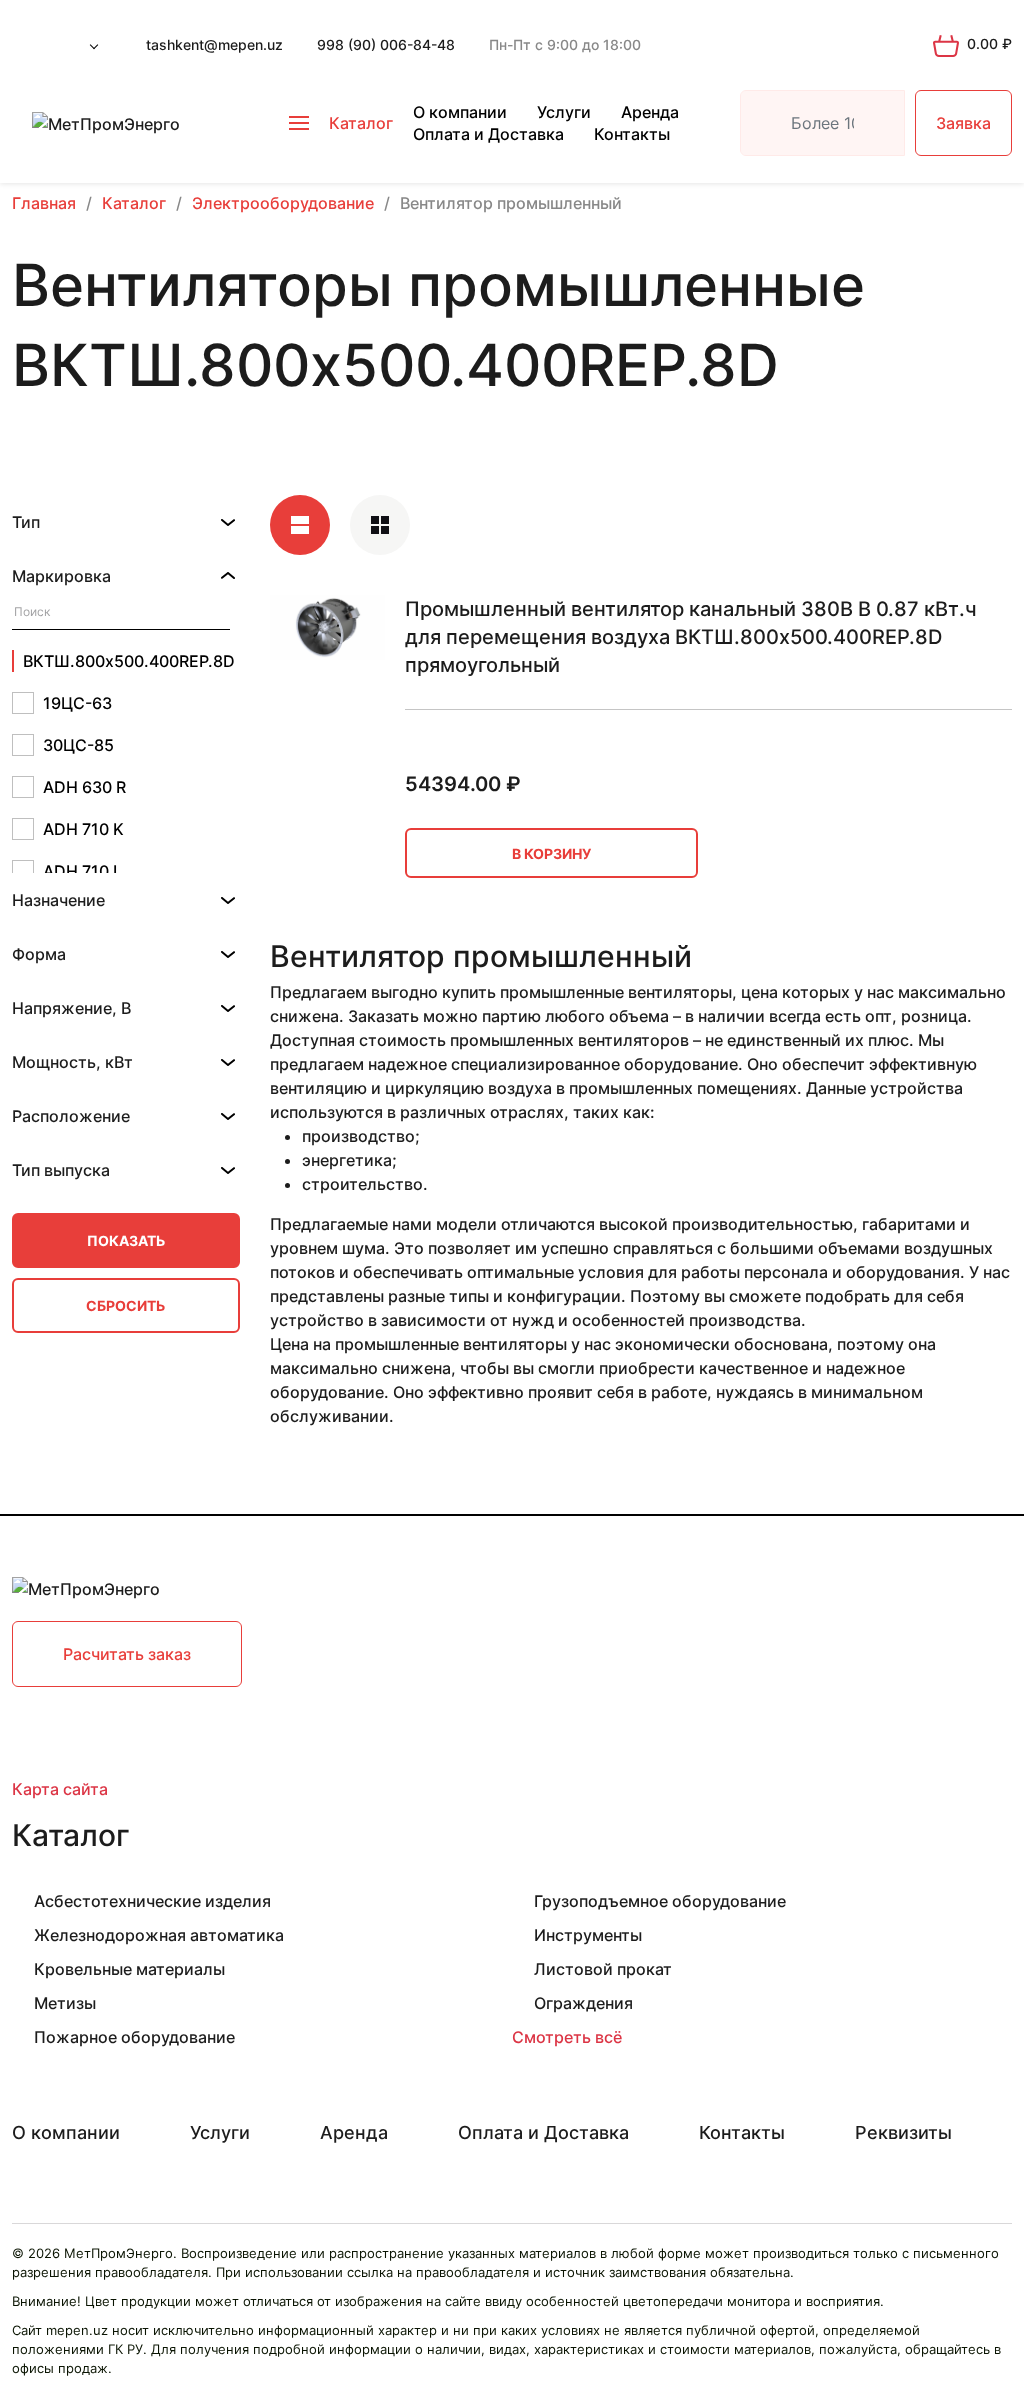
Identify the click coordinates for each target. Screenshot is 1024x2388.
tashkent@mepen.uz (214, 44)
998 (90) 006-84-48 (386, 44)
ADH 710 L (82, 871)
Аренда (650, 112)
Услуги (564, 112)
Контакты (632, 134)
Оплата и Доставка (488, 134)
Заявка (963, 123)
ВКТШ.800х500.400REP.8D (126, 661)
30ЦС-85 (78, 745)
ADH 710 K (83, 829)
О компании (460, 112)
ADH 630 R (84, 787)
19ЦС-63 (77, 703)
